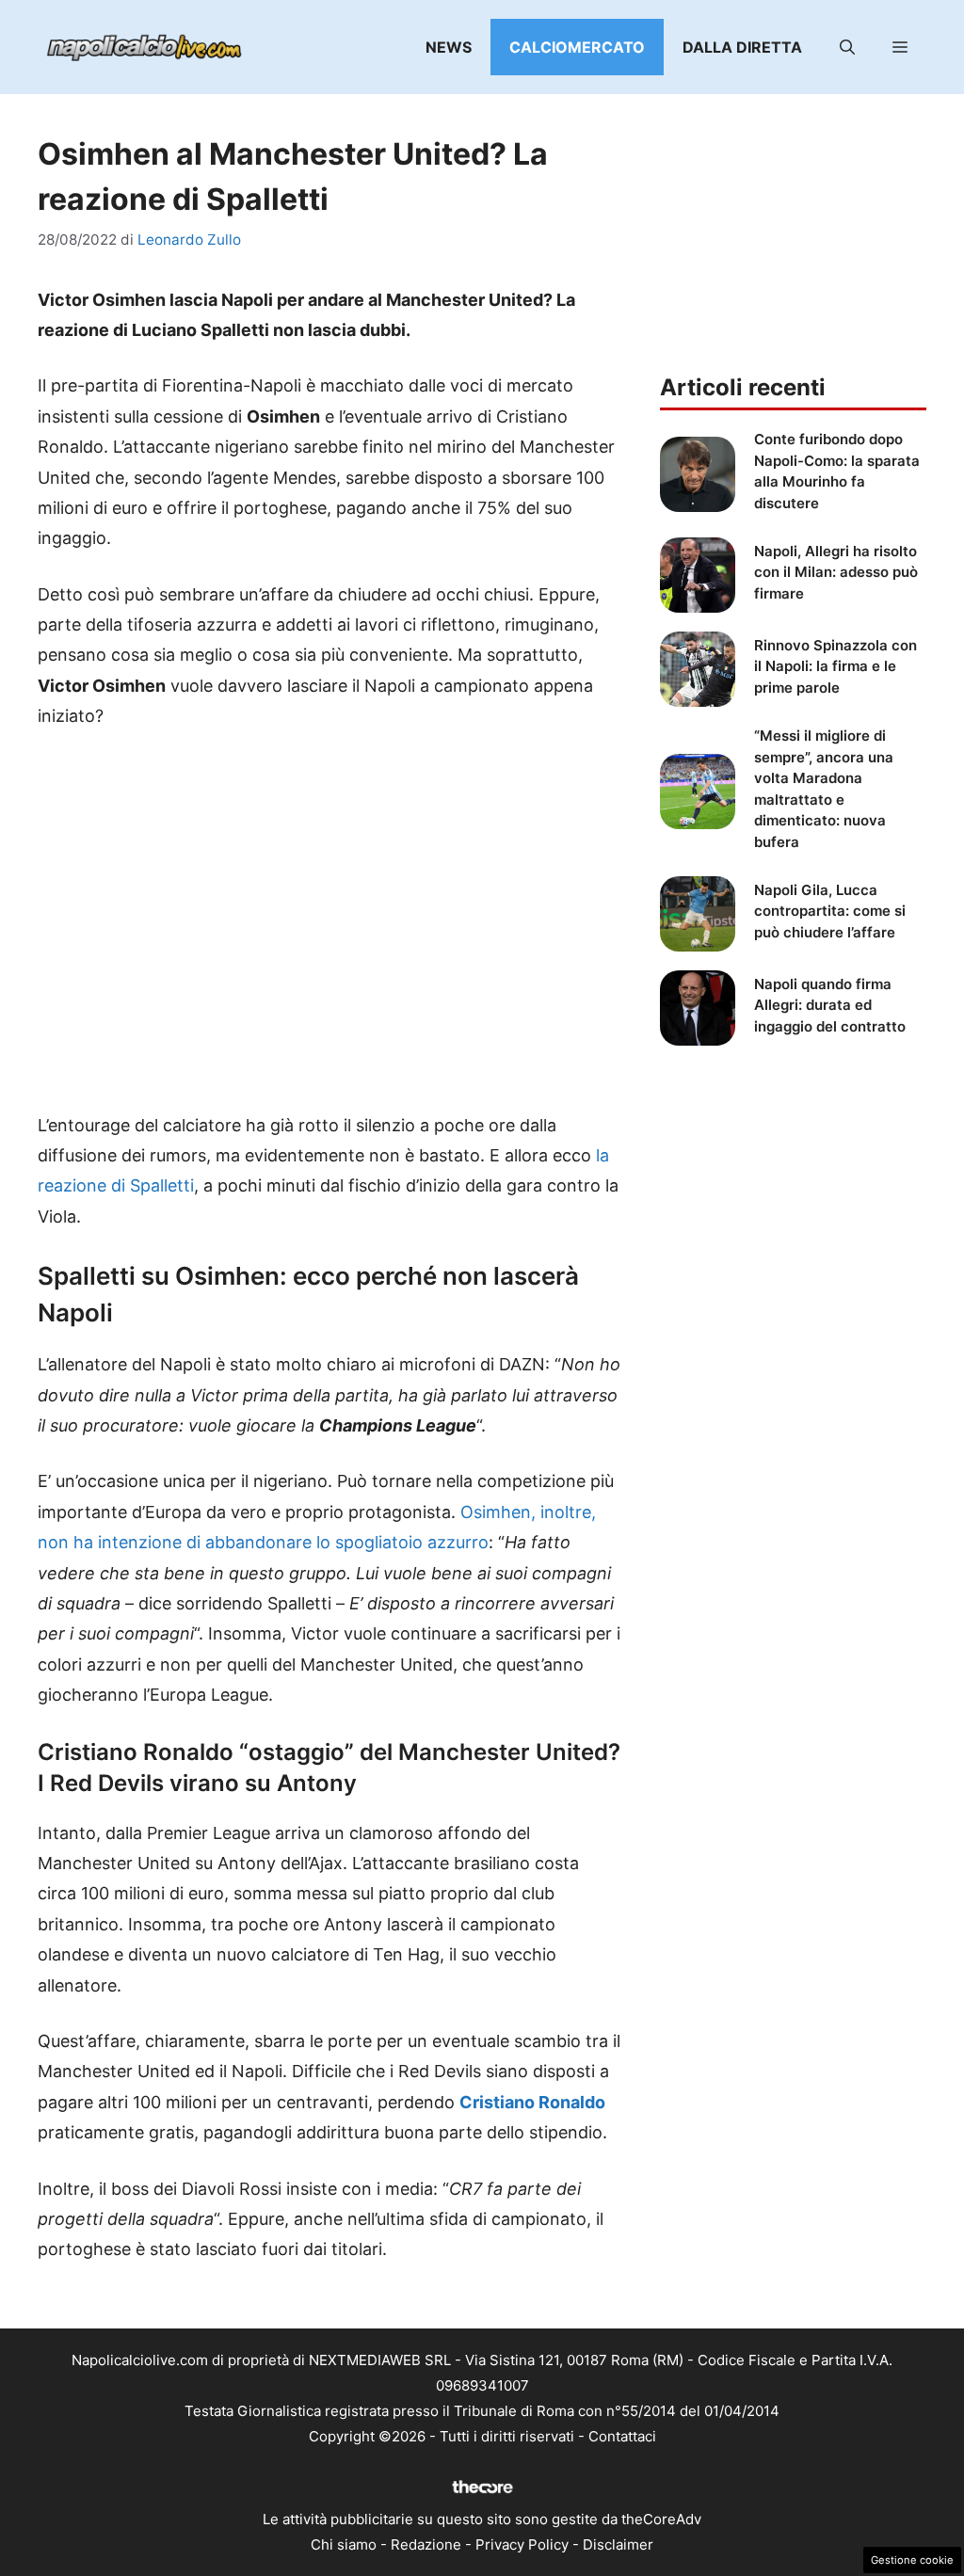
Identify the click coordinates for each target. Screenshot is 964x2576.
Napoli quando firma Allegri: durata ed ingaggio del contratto (830, 1005)
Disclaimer (618, 2544)
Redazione (426, 2544)
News (449, 47)
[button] (847, 47)
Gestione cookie (912, 2560)
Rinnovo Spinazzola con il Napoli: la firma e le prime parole (835, 666)
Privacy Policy (522, 2544)
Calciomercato (577, 47)
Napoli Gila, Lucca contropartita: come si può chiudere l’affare (830, 911)
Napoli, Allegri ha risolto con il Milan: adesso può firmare (836, 572)
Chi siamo (344, 2544)
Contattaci (622, 2436)
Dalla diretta (742, 47)
